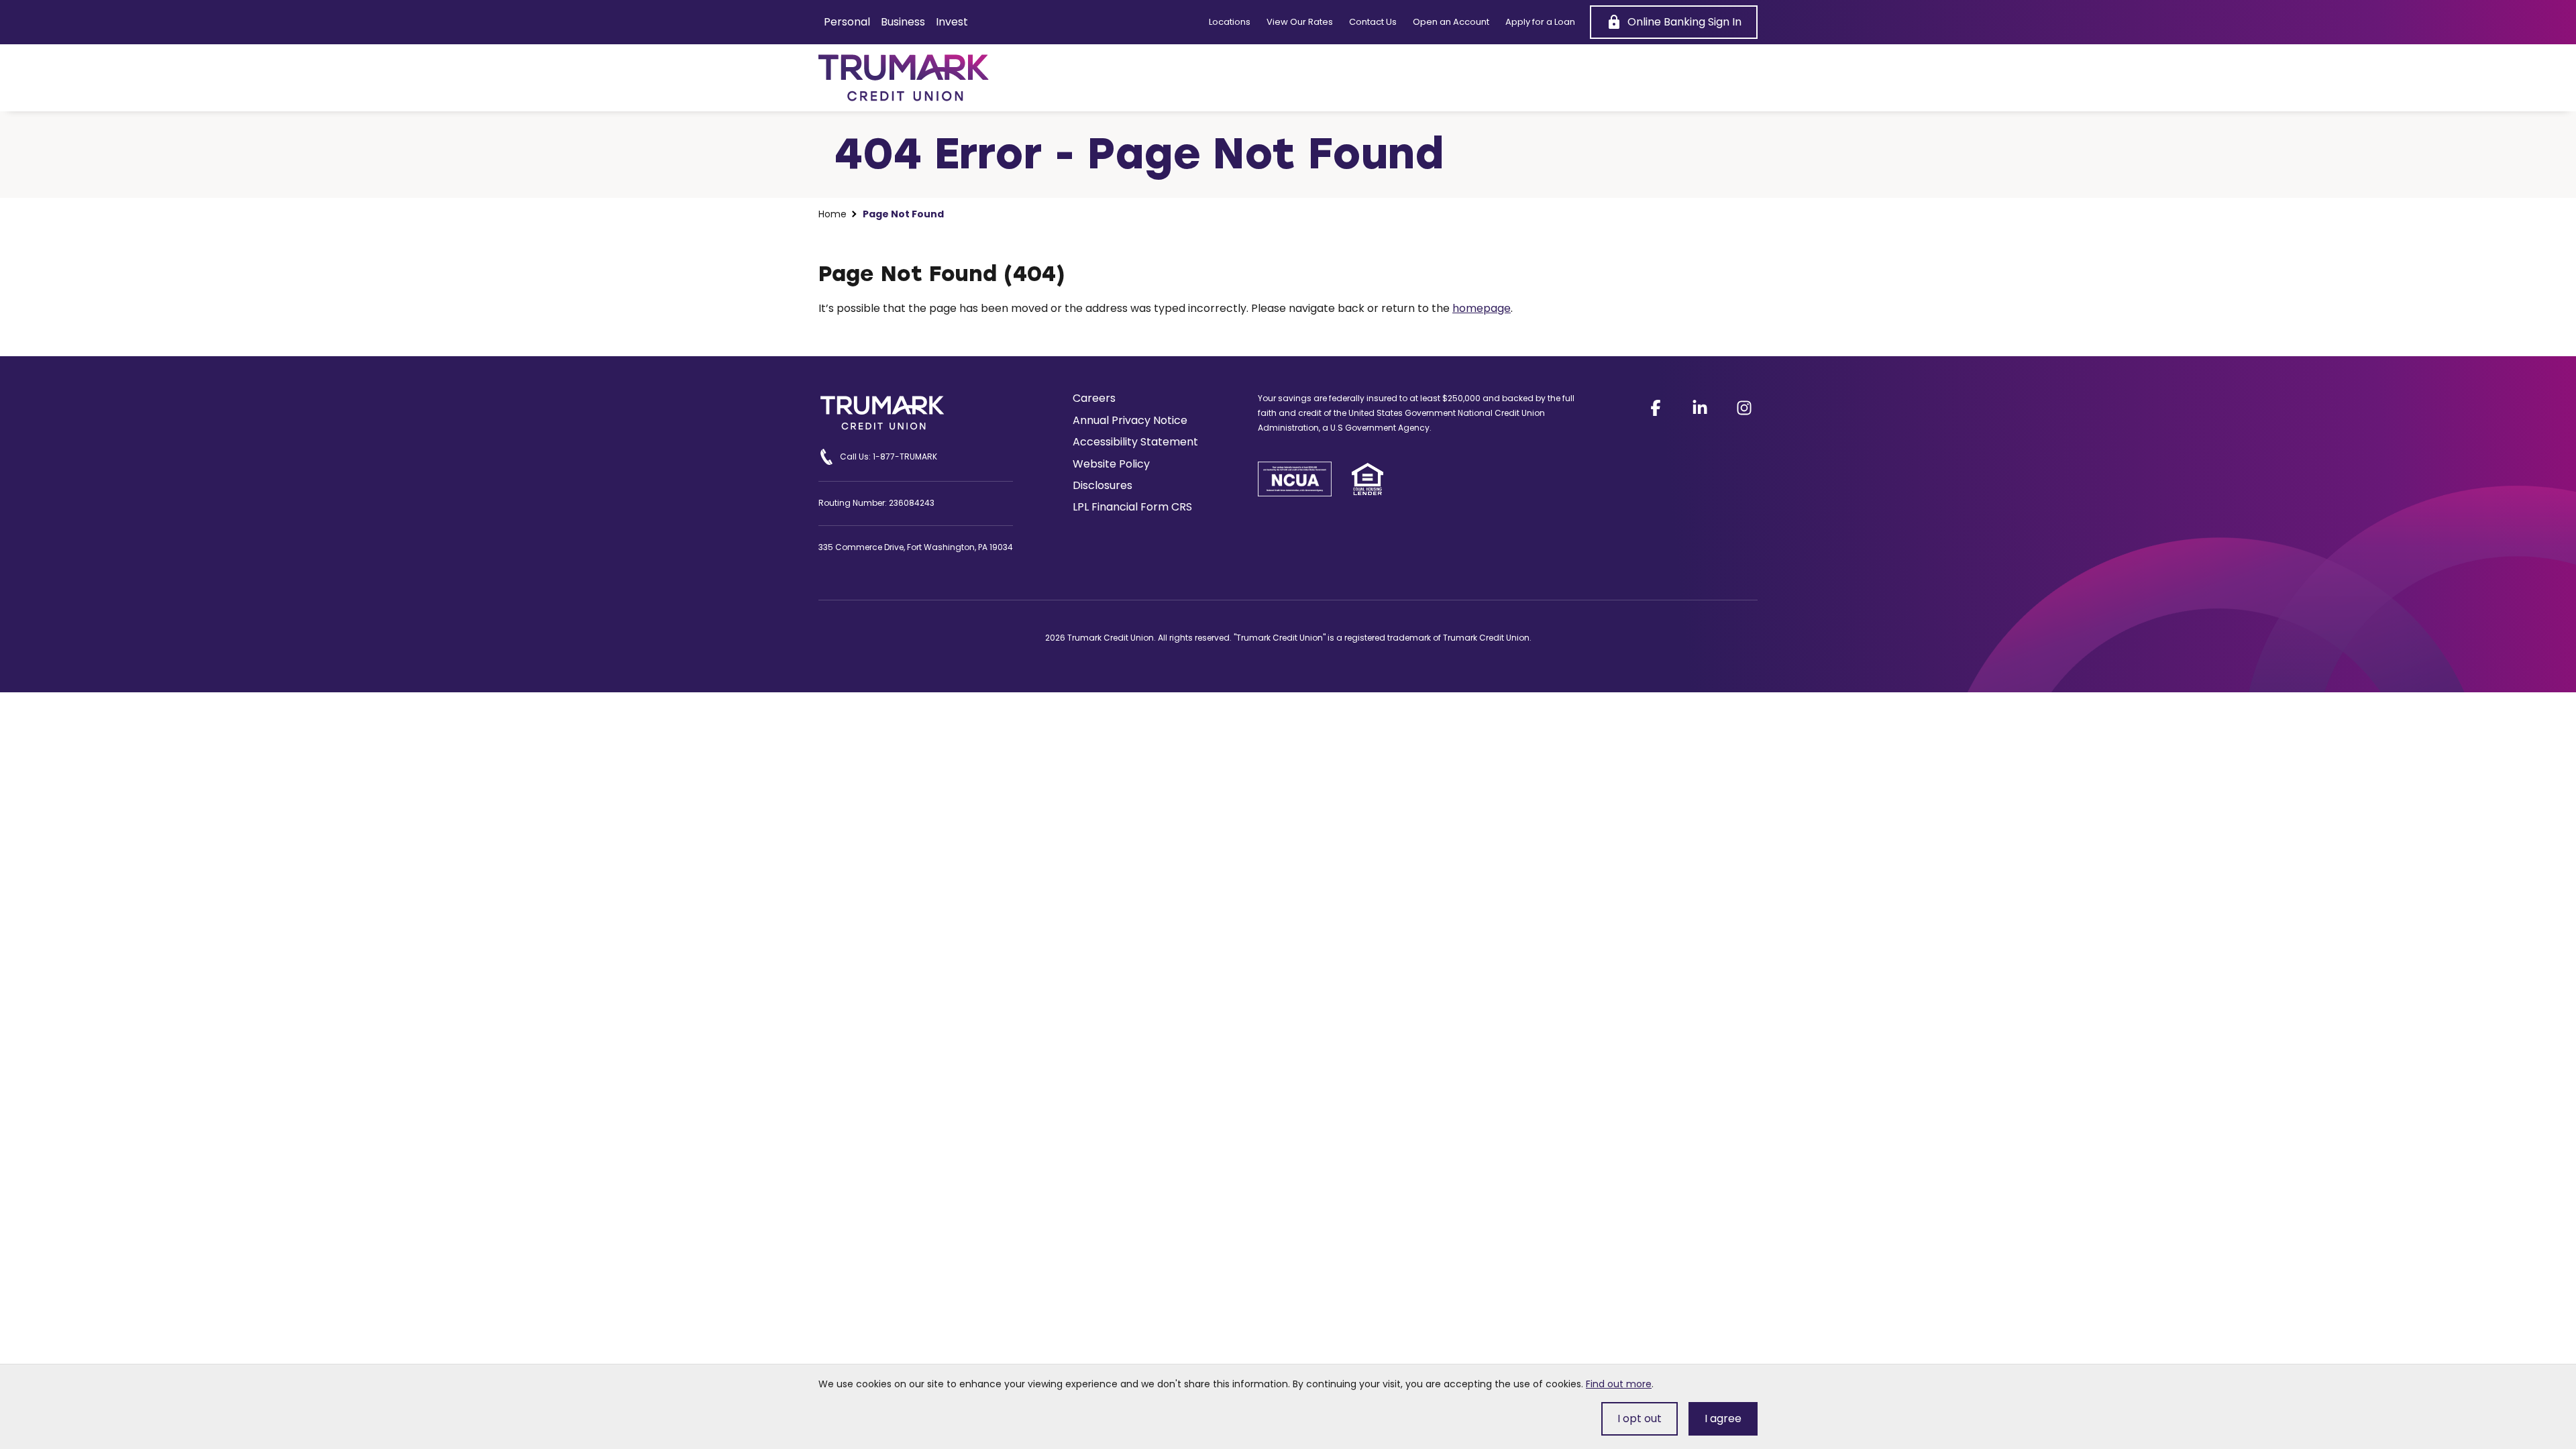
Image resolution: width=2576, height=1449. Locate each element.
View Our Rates (1300, 22)
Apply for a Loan (1540, 22)
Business (903, 22)
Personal (847, 22)
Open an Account (1451, 22)
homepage (1482, 308)
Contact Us (1373, 22)
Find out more (1619, 1384)
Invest (952, 22)
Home (833, 214)
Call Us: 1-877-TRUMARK (889, 457)
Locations (1230, 22)
